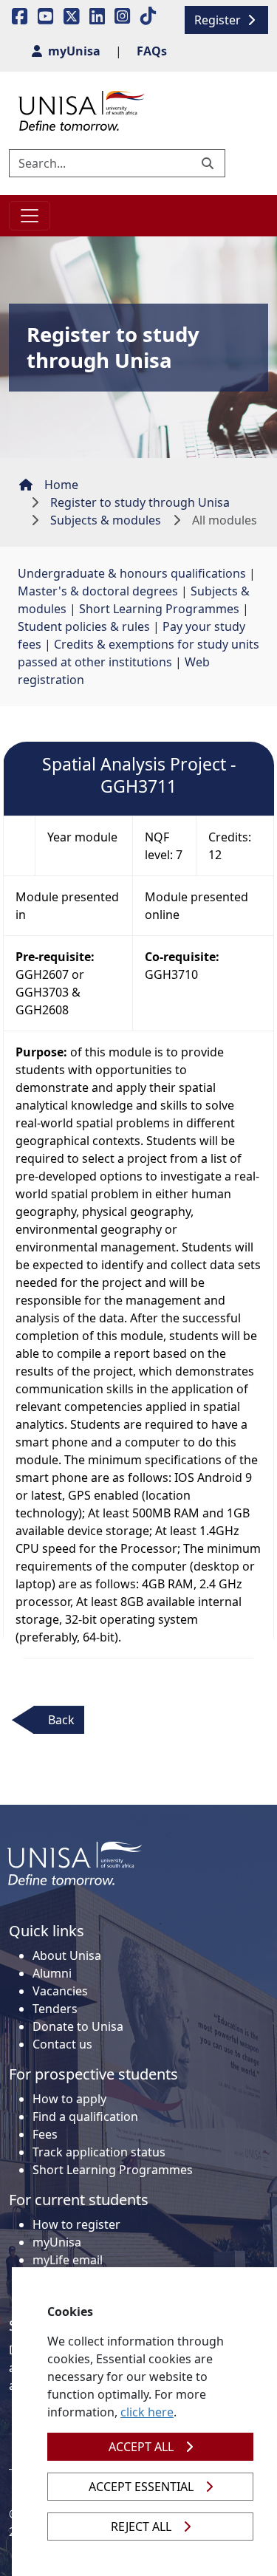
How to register (76, 2224)
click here (147, 2412)
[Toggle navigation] (30, 216)
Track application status (99, 2152)
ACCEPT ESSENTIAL (141, 2487)
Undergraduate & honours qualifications (132, 573)
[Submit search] (209, 163)
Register (219, 20)
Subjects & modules (106, 520)
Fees (45, 2134)
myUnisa (57, 2242)
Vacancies (60, 1991)
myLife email (68, 2260)
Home (61, 485)
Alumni (52, 1973)
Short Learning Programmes (159, 609)
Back (61, 1720)
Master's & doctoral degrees (98, 591)
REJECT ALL (141, 2527)
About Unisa (67, 1955)
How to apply (69, 2099)
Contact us (62, 2044)
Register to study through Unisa (140, 502)
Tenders (55, 2009)
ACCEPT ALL (141, 2447)
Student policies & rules (84, 626)
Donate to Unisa (78, 2026)
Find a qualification (85, 2117)
